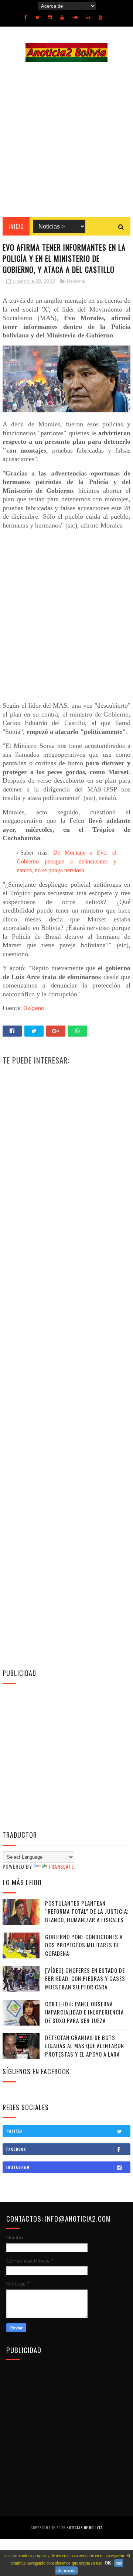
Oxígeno (34, 1008)
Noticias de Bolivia (85, 2527)
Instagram (18, 2167)
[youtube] (62, 17)
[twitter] (37, 17)
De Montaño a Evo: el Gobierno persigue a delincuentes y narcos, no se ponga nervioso (67, 861)
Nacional (76, 281)
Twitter (15, 2131)
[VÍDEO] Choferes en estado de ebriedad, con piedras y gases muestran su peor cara (85, 1979)
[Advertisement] (66, 140)
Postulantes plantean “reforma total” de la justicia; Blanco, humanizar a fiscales (87, 1911)
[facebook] (26, 17)
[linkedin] (88, 17)
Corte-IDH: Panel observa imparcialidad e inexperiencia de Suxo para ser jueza (84, 2012)
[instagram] (50, 17)
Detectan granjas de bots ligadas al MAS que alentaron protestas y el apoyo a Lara (85, 2046)
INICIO (16, 226)
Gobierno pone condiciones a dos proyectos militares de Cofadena (84, 1945)
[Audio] (75, 17)
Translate (61, 1866)
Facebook (16, 2149)
